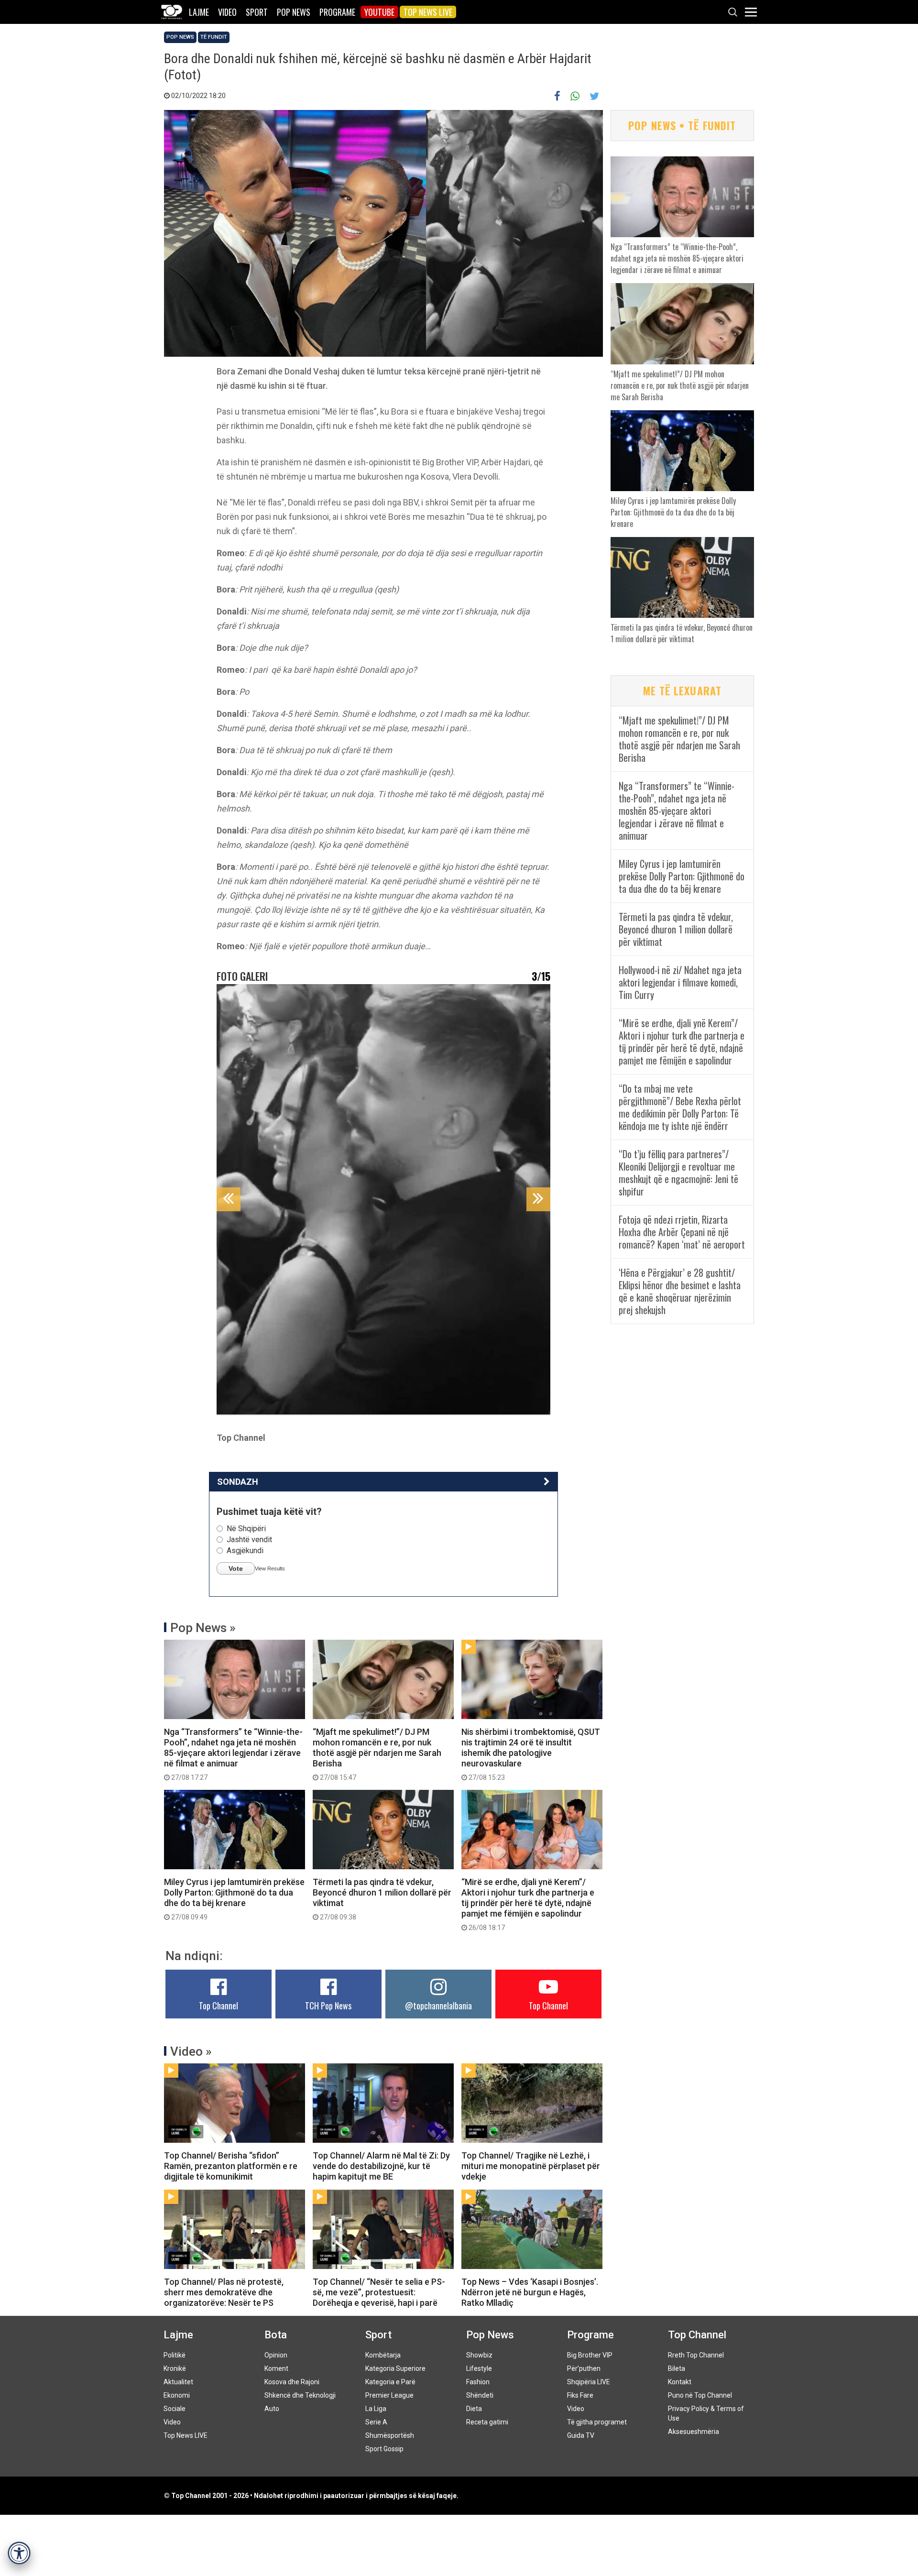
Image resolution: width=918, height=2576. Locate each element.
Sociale (175, 2409)
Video (227, 12)
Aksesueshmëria (694, 2432)
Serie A (376, 2422)
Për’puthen (584, 2368)
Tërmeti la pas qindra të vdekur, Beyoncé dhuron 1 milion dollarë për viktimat (382, 1899)
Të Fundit (214, 37)
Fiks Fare (580, 2395)
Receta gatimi (487, 2422)
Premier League (389, 2395)
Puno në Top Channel (700, 2395)
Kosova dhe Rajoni (292, 2382)
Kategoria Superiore (395, 2368)
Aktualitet (178, 2382)
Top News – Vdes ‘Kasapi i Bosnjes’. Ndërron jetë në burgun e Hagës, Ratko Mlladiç (530, 2292)
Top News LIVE (428, 12)
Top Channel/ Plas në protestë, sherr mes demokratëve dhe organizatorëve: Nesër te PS (224, 2292)
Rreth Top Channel (696, 2355)
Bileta (677, 2368)
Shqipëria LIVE (589, 2382)
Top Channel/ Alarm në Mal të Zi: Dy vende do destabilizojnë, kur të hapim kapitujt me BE (381, 2166)
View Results (270, 1568)
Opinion (276, 2355)
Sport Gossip (384, 2449)
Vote (236, 1568)
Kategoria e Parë (390, 2382)
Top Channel (219, 2006)
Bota (276, 2335)
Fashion (478, 2382)
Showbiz (479, 2355)
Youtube (379, 12)
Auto (272, 2409)
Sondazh (238, 1482)
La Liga (376, 2409)
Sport (257, 12)
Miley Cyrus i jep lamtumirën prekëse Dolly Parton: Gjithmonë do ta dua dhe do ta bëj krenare (234, 1899)
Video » (191, 2051)
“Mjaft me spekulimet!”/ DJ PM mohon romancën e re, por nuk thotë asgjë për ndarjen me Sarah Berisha (377, 1754)
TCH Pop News (328, 2006)
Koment (276, 2368)
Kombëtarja (383, 2355)
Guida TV (581, 2435)
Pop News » (203, 1628)
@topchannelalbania (438, 2006)
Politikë (175, 2355)
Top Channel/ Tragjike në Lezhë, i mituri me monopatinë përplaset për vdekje (531, 2166)
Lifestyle (479, 2368)
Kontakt (680, 2382)
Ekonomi (177, 2395)
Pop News (294, 12)
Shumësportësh (390, 2435)
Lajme (199, 12)
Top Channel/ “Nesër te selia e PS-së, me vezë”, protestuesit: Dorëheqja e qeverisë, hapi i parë (379, 2292)
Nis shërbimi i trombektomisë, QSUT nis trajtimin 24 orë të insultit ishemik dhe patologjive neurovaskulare (531, 1754)
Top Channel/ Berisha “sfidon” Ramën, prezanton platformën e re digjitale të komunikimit (231, 2166)
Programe (337, 12)
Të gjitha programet (597, 2422)
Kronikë (175, 2368)
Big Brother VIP (590, 2355)
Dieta (474, 2409)
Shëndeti (480, 2395)
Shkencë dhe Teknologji (300, 2395)
